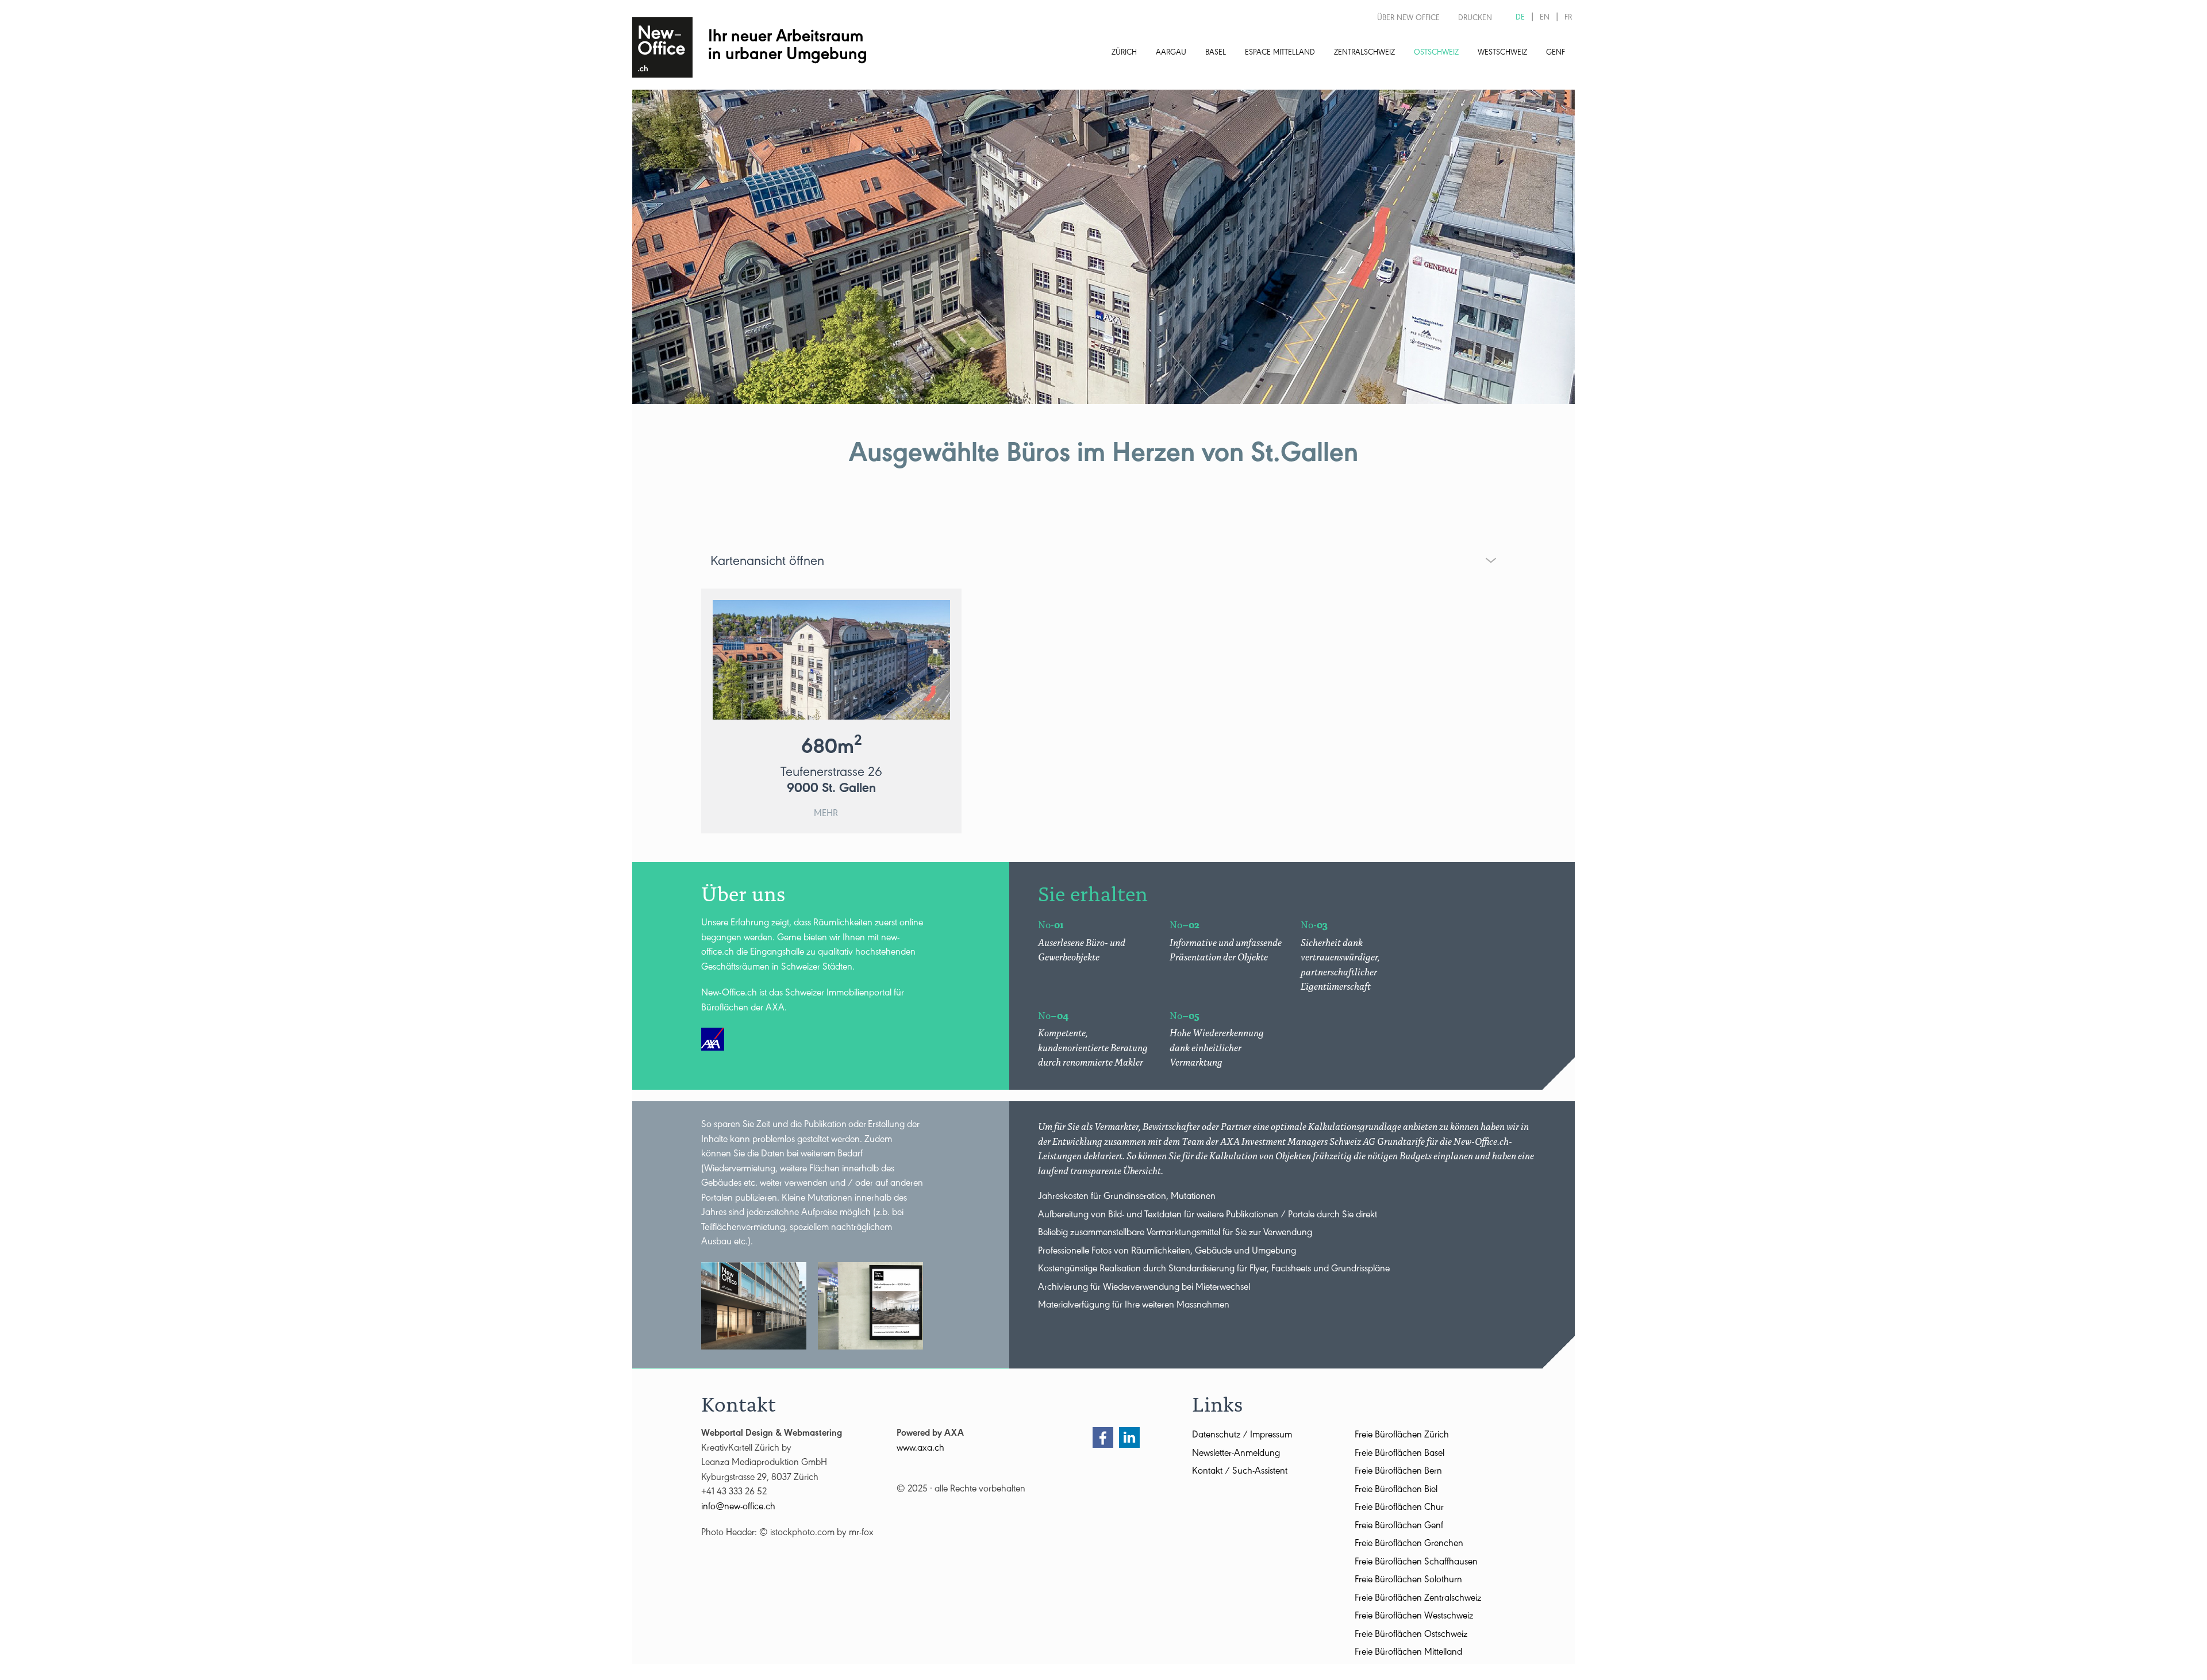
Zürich (1124, 53)
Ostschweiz (1436, 53)
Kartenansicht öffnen (767, 563)
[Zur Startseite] (662, 47)
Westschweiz (1502, 53)
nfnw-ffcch (739, 1508)
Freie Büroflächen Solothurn (1408, 1581)
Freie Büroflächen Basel (1399, 1454)
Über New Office (1408, 19)
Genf (1556, 53)
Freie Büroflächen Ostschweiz (1411, 1635)
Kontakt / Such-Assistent (1240, 1472)
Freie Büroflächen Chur (1399, 1508)
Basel (1216, 53)
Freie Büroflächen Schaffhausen (1416, 1563)
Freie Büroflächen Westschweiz (1414, 1617)
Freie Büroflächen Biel (1396, 1491)
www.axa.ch (920, 1449)
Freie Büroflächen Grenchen (1409, 1545)
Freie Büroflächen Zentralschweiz (1418, 1599)
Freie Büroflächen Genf (1399, 1527)
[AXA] (713, 1039)
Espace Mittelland (1280, 53)
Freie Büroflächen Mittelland (1408, 1653)
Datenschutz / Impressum (1242, 1436)
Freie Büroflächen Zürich (1402, 1436)
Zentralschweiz (1364, 53)
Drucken (1475, 19)
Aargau (1171, 53)
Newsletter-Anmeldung (1236, 1454)
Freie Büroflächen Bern (1398, 1472)
